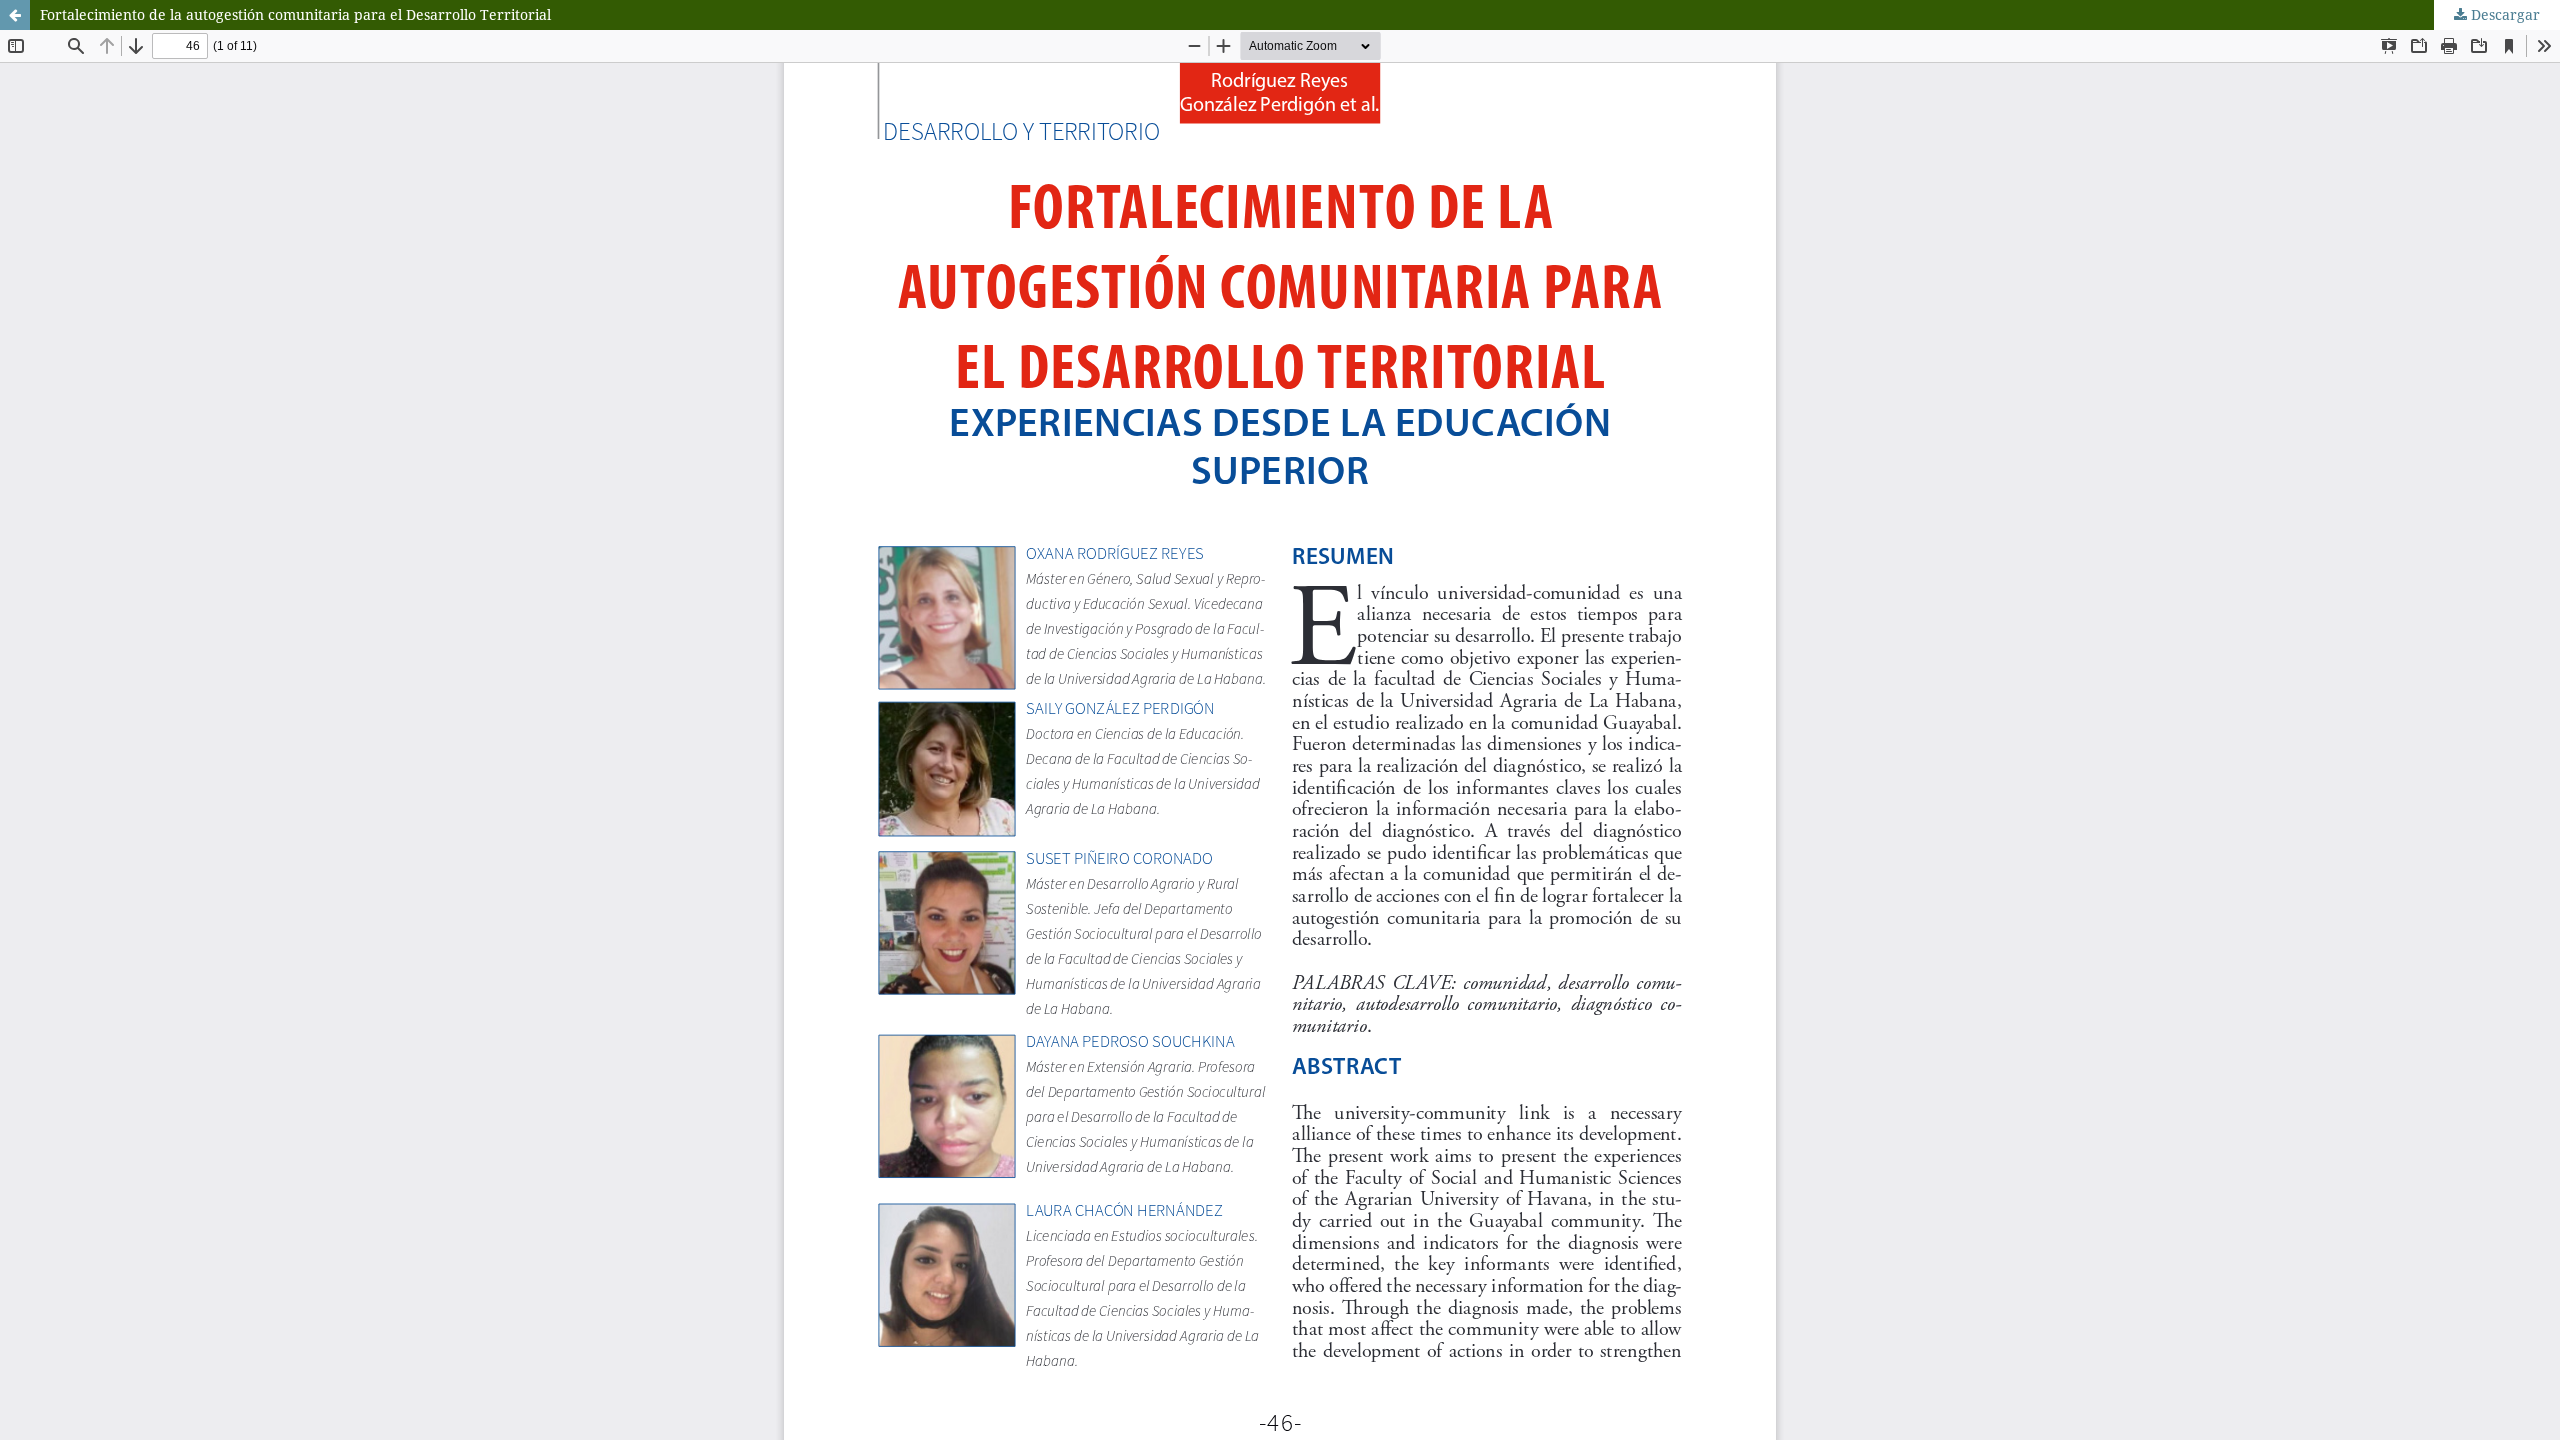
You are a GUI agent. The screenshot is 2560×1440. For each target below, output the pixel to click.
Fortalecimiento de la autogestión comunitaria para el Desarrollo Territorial (295, 14)
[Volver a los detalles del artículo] (15, 15)
